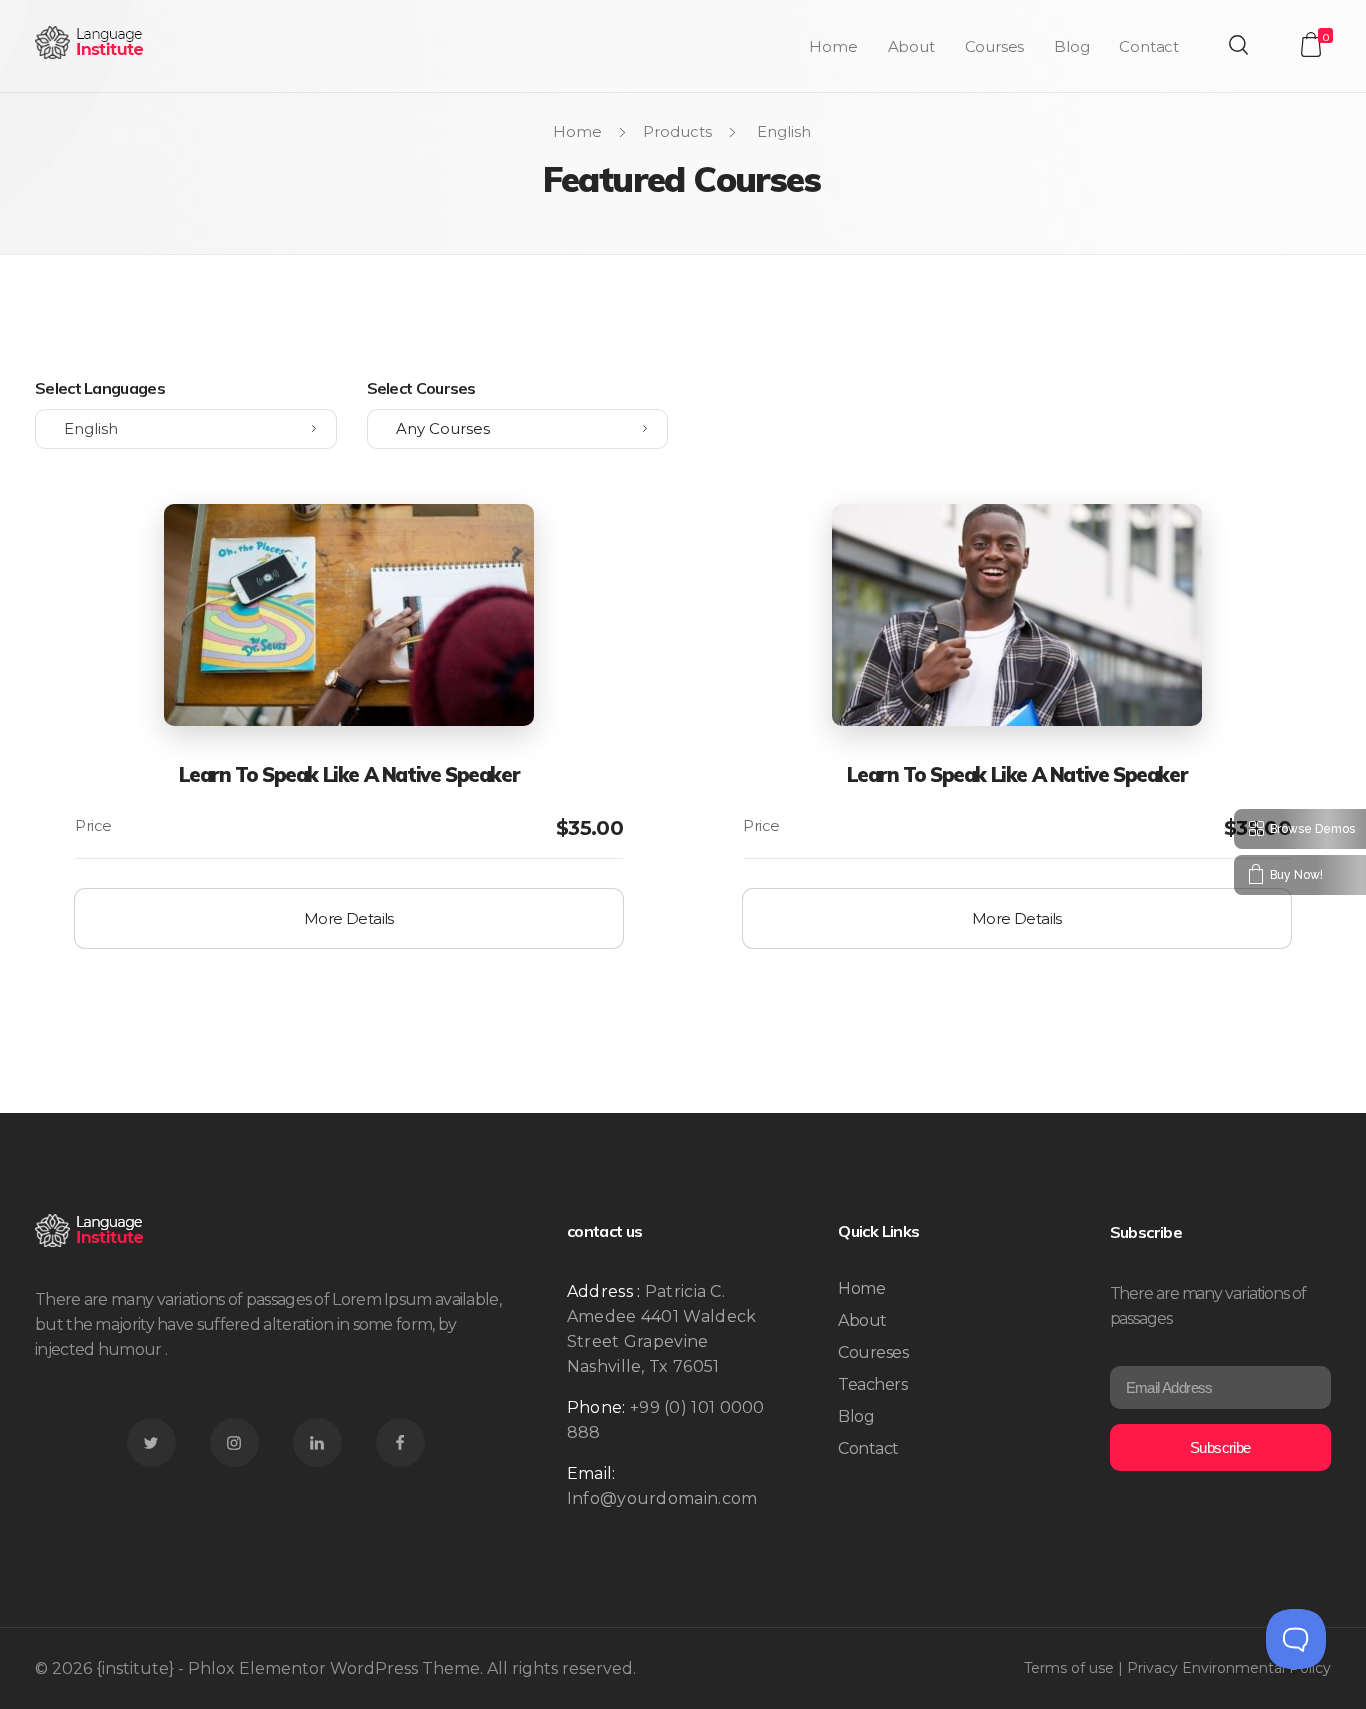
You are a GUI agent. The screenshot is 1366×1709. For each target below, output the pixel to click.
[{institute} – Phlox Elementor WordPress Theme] (90, 42)
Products (677, 131)
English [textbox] (91, 428)
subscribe (1220, 1447)
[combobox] (186, 429)
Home (577, 131)
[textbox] (518, 429)
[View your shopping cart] (1311, 44)
